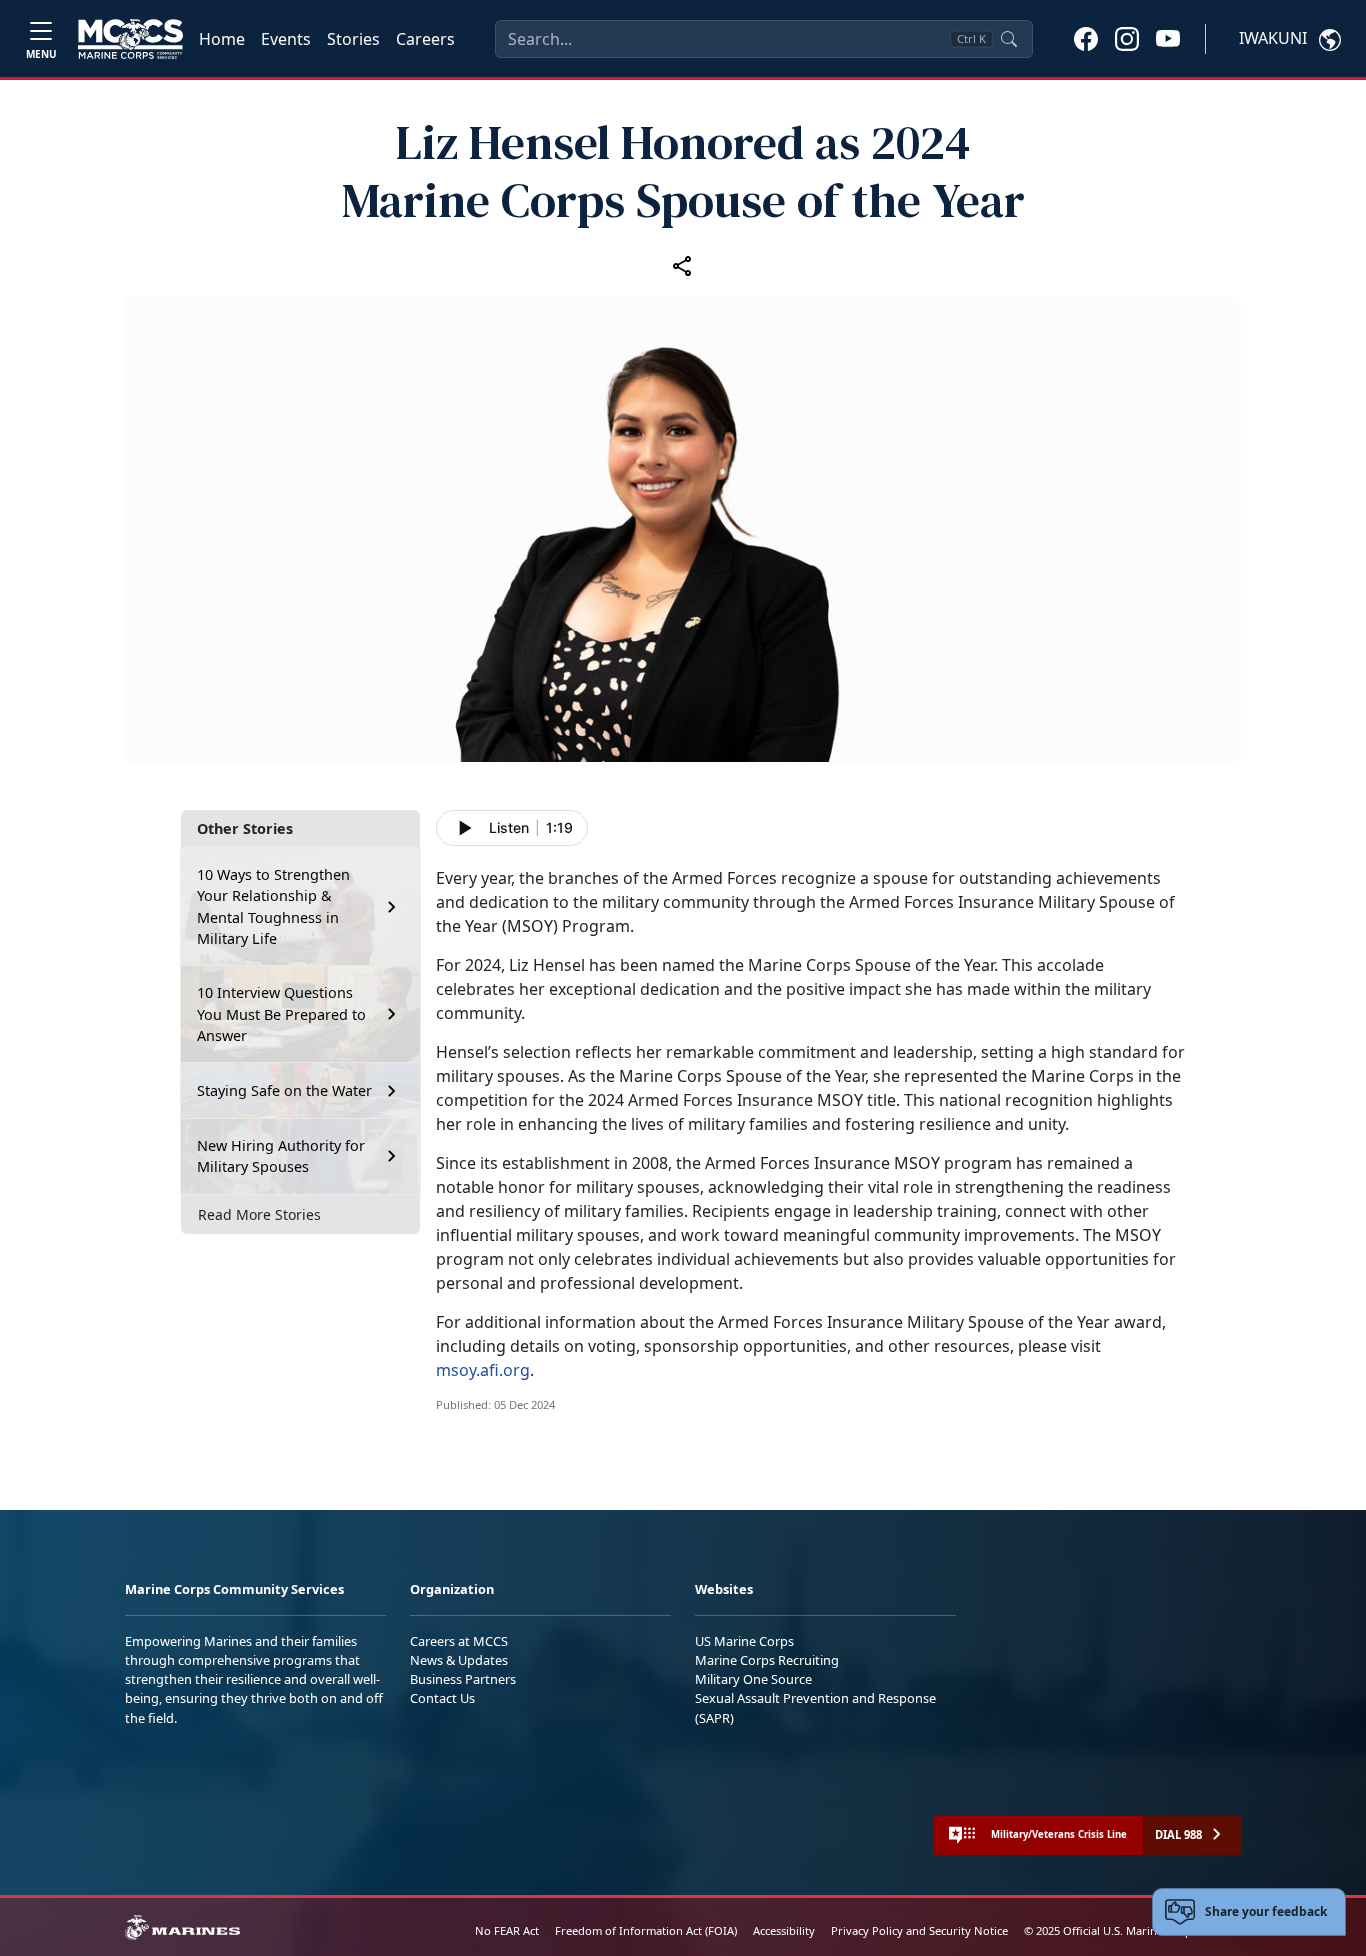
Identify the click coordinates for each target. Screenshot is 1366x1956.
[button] (1086, 38)
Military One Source (753, 1679)
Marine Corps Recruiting (767, 1660)
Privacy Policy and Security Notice (919, 1930)
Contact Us (442, 1698)
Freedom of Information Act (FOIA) (646, 1930)
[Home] (130, 39)
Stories (353, 39)
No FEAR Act (507, 1930)
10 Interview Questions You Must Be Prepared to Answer (281, 1014)
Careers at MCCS (459, 1641)
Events (286, 39)
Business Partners (463, 1679)
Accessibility (784, 1930)
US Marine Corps (744, 1641)
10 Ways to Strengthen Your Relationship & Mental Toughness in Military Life (273, 907)
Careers (425, 39)
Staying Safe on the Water (284, 1090)
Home (222, 39)
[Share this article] (683, 265)
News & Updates (459, 1660)
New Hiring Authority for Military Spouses (281, 1156)
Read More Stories (259, 1214)
